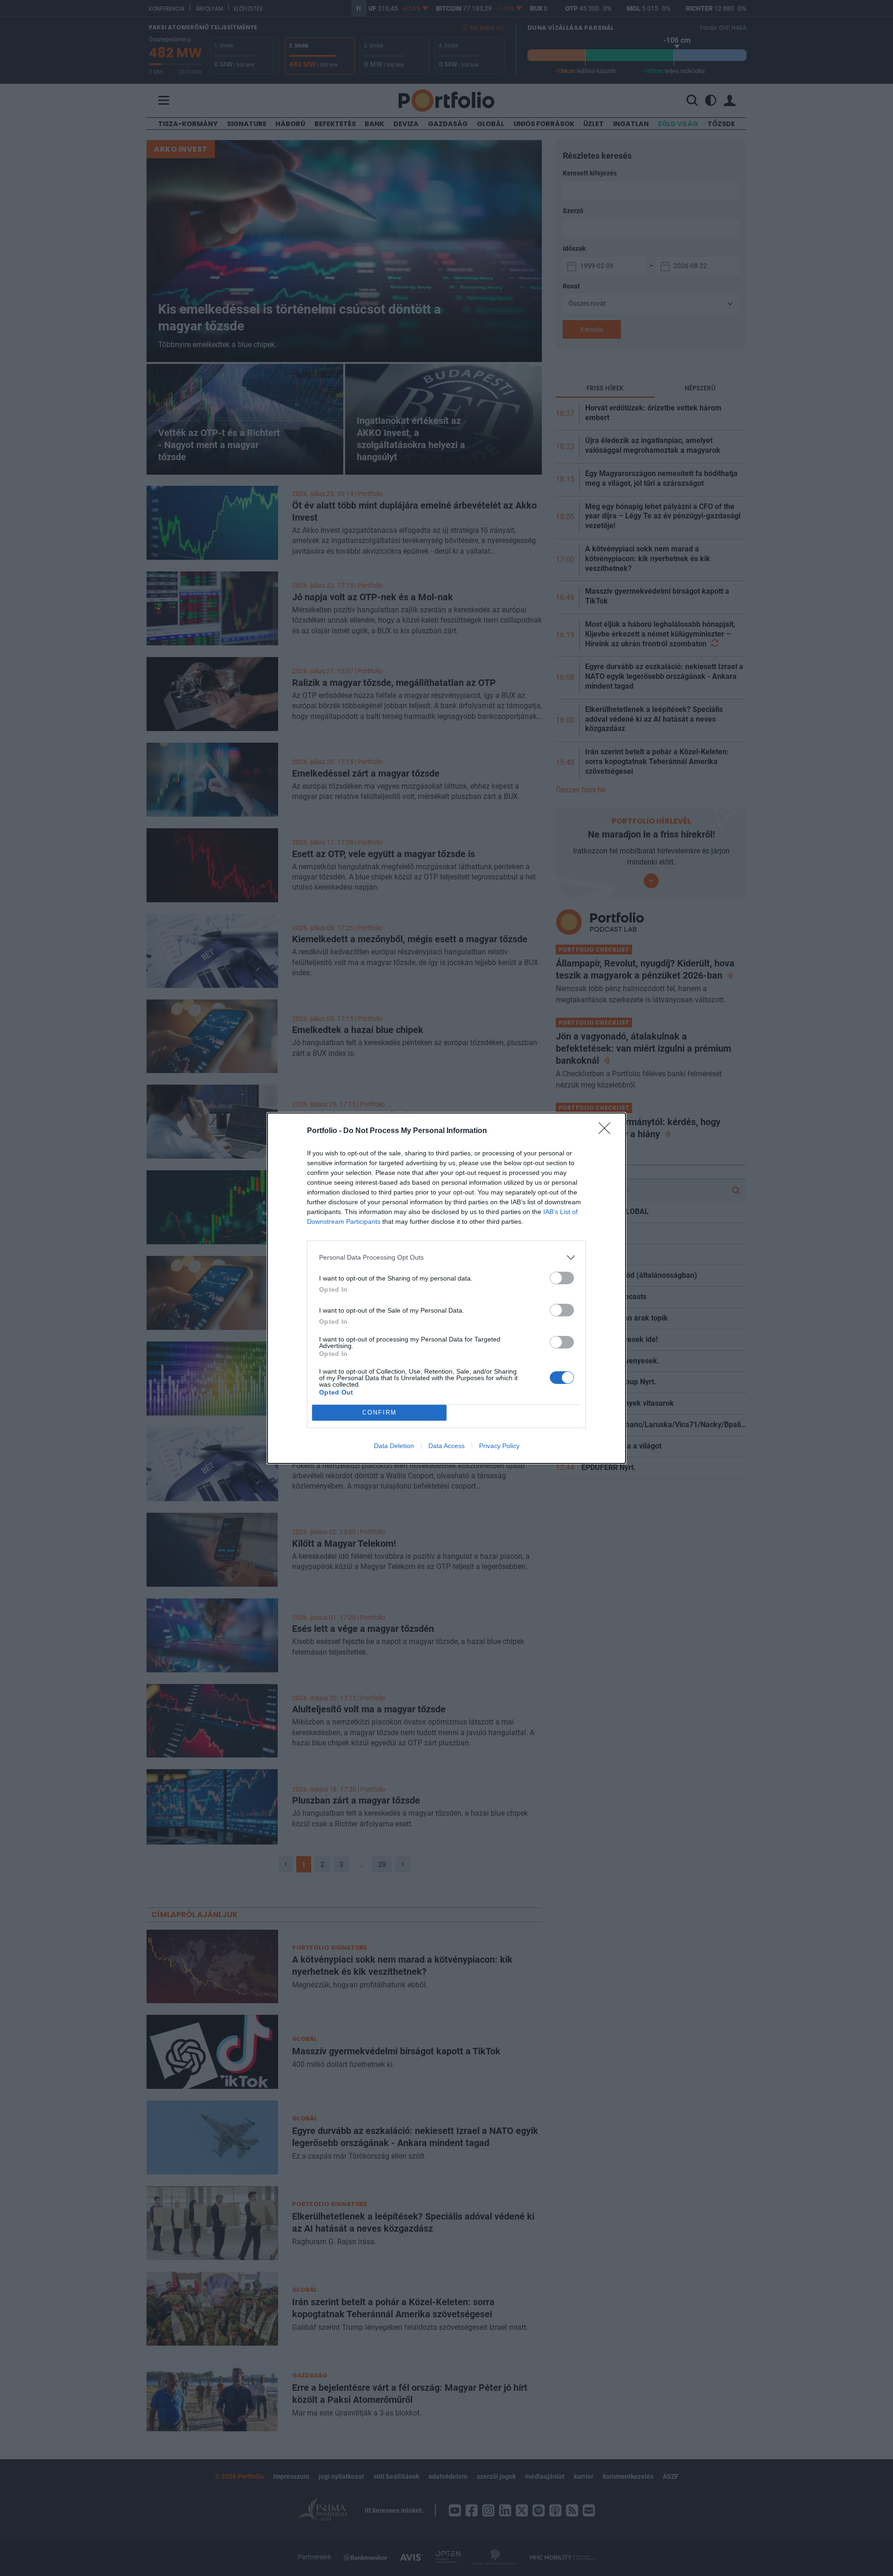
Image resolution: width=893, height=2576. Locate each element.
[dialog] (446, 1288)
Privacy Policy (499, 1446)
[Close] (607, 1131)
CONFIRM (380, 1412)
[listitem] (446, 1258)
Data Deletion (394, 1446)
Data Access (446, 1446)
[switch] (562, 1278)
